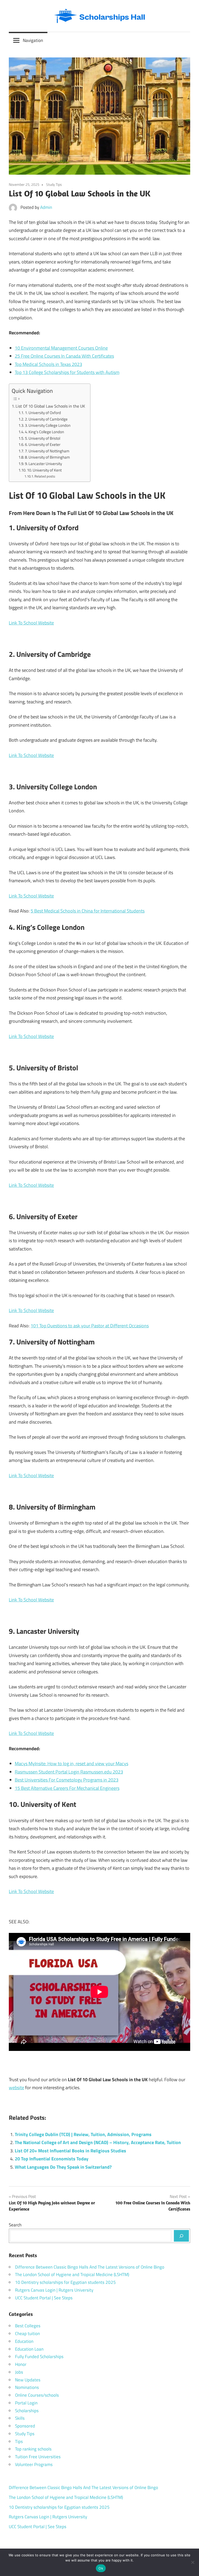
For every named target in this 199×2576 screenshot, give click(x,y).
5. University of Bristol (42, 438)
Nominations (27, 2387)
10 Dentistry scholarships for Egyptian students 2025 (65, 2282)
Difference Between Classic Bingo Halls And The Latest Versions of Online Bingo (90, 2267)
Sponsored (25, 2426)
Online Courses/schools (37, 2395)
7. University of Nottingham (47, 451)
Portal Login (26, 2403)
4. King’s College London (44, 432)
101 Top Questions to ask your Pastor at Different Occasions (90, 1326)
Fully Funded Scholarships (39, 2357)
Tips (19, 2441)
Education (24, 2341)
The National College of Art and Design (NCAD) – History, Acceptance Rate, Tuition (98, 2142)
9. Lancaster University (43, 464)
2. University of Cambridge (46, 419)
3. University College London (48, 425)
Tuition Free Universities (38, 2457)
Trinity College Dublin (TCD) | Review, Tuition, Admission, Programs (83, 2134)
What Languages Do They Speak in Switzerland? (63, 2167)
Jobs (19, 2372)
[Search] (181, 2236)
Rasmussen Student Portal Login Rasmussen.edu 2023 (69, 1772)
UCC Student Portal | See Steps (44, 2298)
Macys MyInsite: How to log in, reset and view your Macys (72, 1764)
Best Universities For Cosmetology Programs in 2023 (67, 1780)
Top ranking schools (33, 2449)
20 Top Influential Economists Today (52, 2159)
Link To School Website (31, 623)
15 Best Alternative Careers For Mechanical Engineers (67, 1788)
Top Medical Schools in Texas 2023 (48, 364)
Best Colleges (28, 2326)
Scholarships (27, 2411)
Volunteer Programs (34, 2464)
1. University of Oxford (43, 413)
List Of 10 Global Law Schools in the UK (50, 406)
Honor (21, 2364)
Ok (101, 2568)
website (16, 2088)
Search (15, 2225)
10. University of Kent (44, 470)
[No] (193, 2562)
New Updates (28, 2380)
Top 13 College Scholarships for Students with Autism (67, 372)
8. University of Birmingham (47, 457)
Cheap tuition (27, 2334)
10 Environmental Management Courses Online (61, 348)
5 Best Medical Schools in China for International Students (88, 911)
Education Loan (29, 2349)
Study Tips (54, 184)
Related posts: (45, 476)
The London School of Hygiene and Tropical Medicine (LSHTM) (72, 2275)
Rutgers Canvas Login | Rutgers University (54, 2290)
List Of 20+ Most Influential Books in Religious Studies (70, 2151)
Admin (46, 207)
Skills (20, 2418)
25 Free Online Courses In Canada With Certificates (64, 356)
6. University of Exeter (43, 444)
